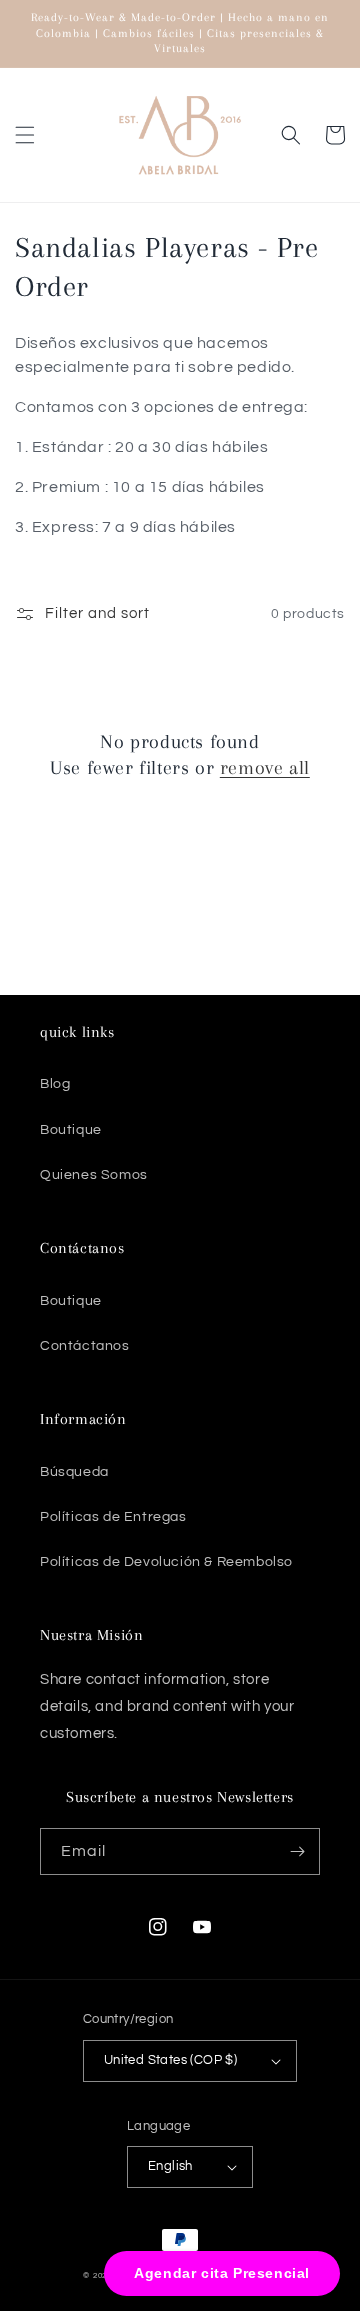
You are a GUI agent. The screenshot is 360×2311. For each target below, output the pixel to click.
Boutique (71, 1130)
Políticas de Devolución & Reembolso (166, 1562)
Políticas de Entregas (113, 1517)
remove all (265, 768)
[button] (25, 135)
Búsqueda (74, 1472)
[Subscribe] (297, 1851)
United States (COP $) (170, 2060)
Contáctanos (85, 1346)
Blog (55, 1084)
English (170, 2166)
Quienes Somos (94, 1175)
